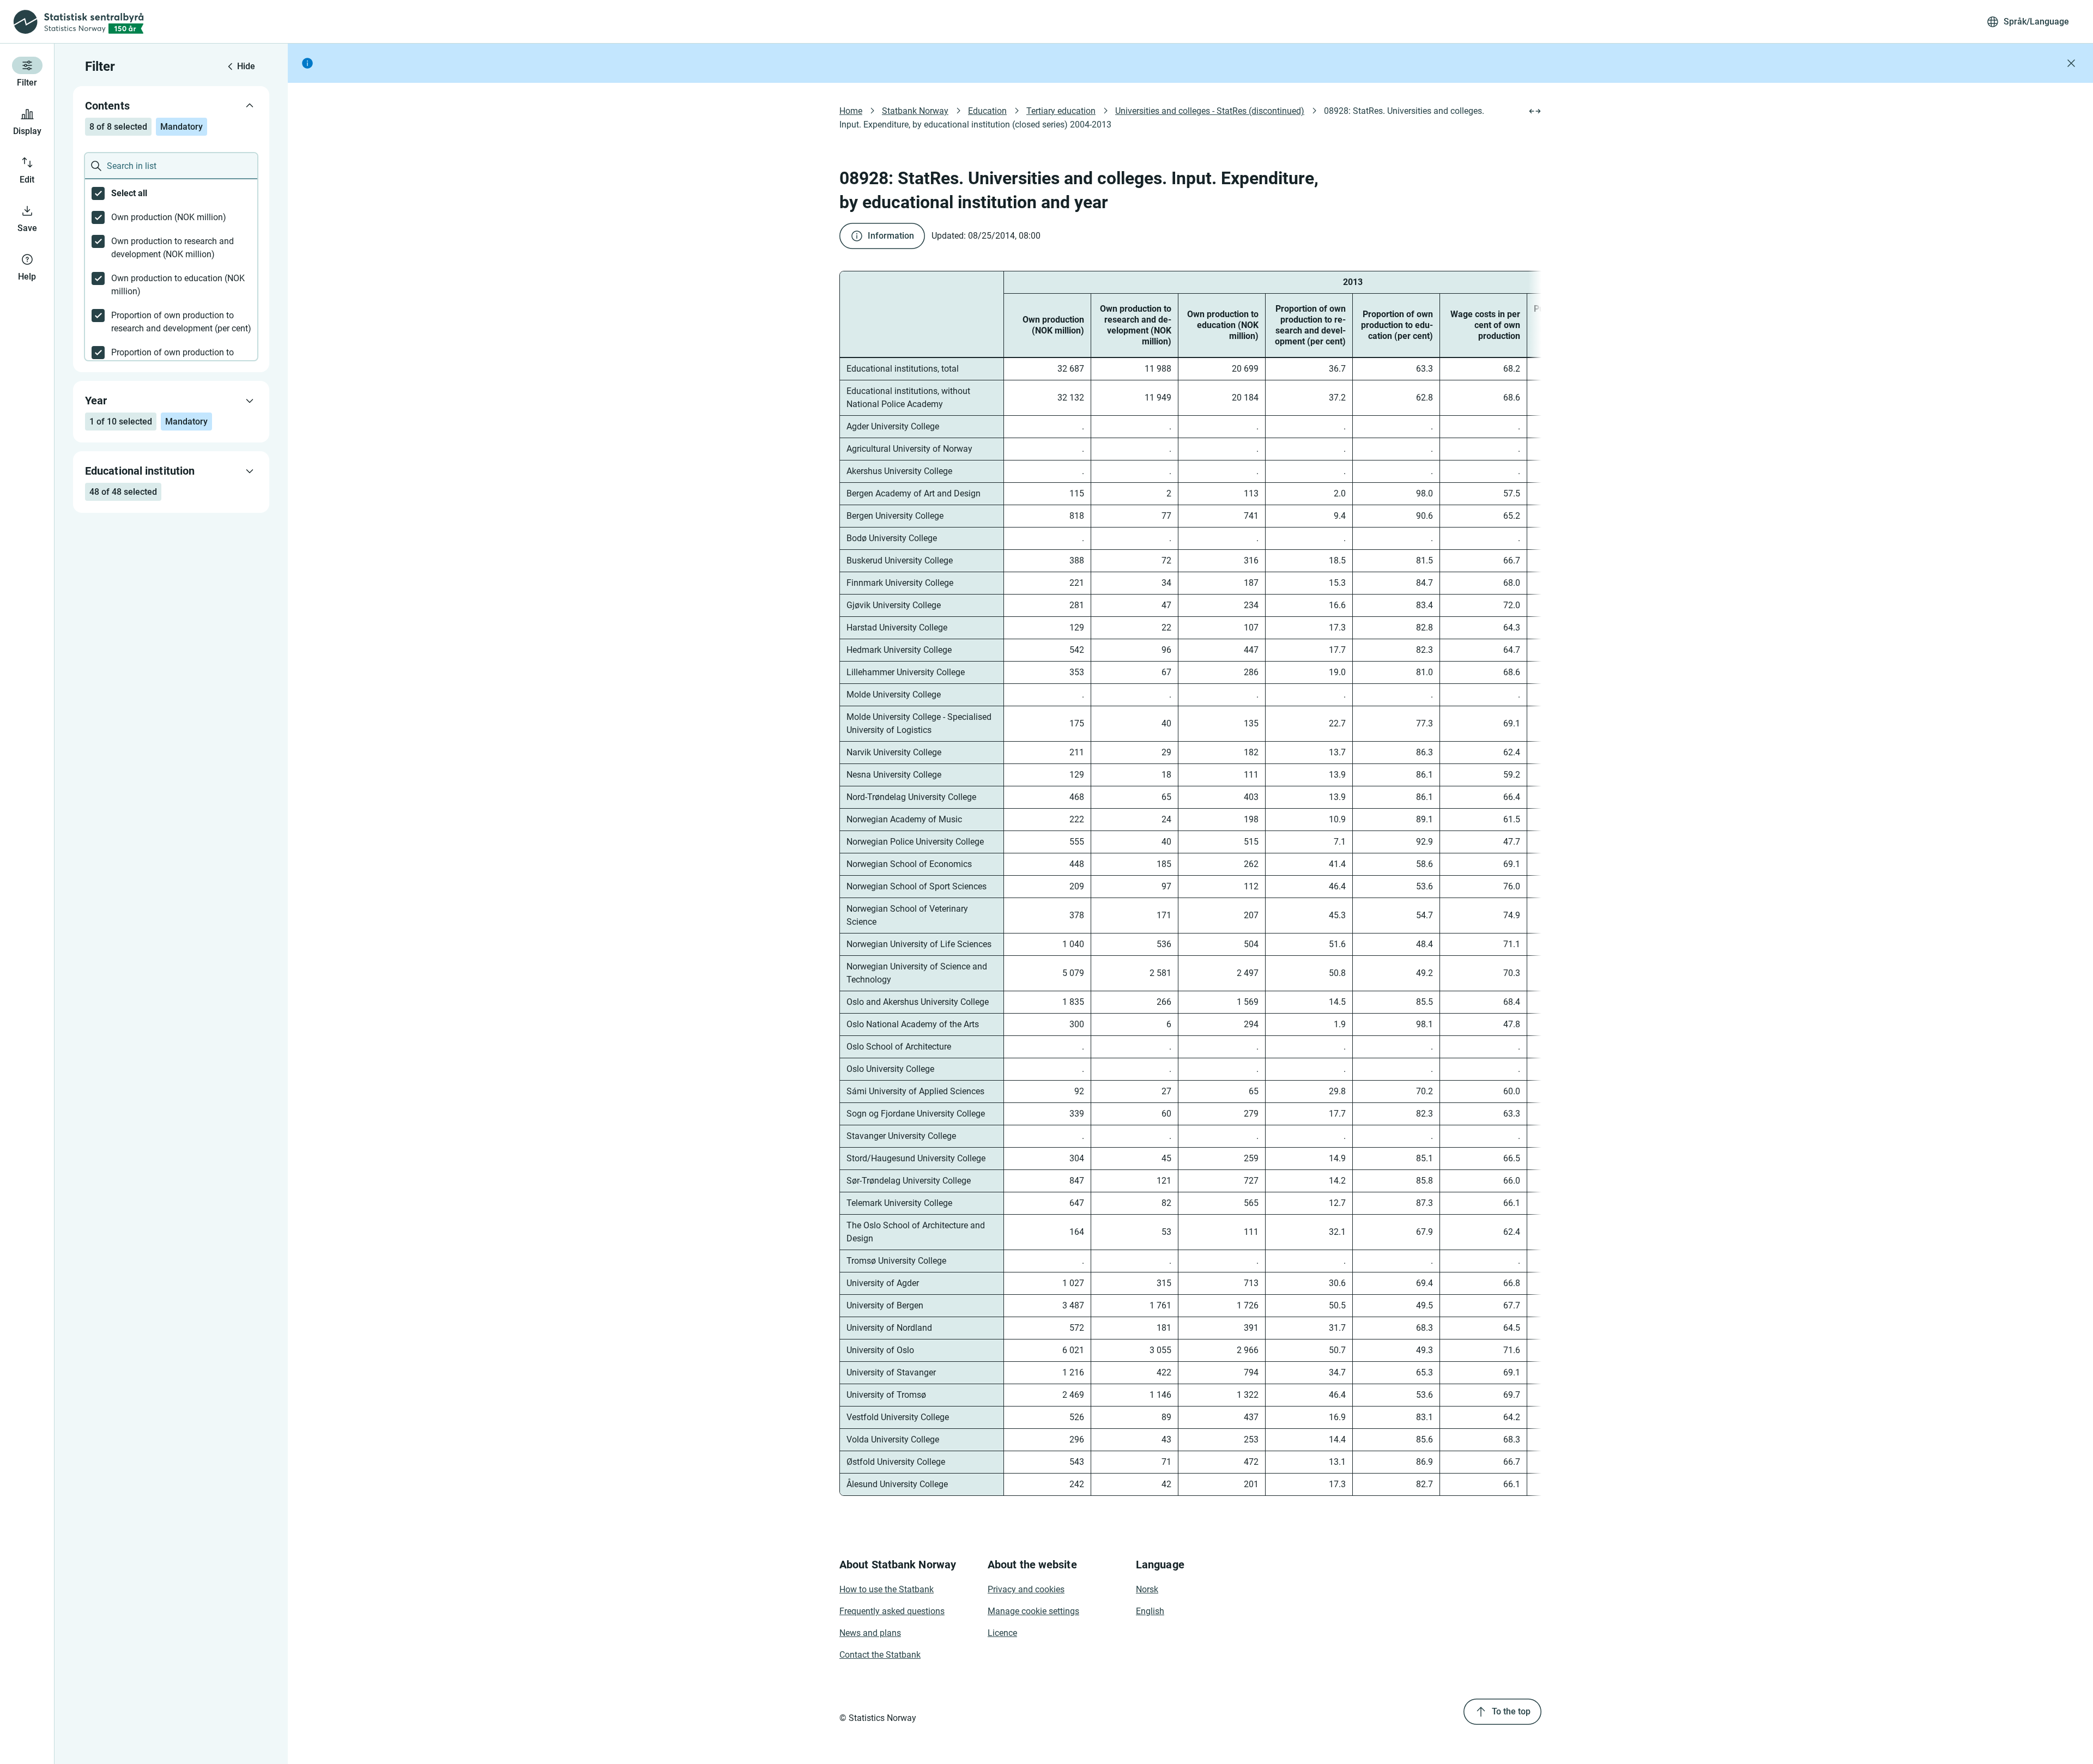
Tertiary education (1061, 111)
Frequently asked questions (892, 1611)
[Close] (2071, 63)
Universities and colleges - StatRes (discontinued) (1210, 111)
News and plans (870, 1633)
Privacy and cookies (1026, 1589)
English (1150, 1611)
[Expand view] (1535, 111)
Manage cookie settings (1033, 1611)
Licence (1002, 1633)
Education (987, 111)
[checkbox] (171, 193)
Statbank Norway (915, 111)
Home (851, 111)
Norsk (1147, 1589)
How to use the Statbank (887, 1589)
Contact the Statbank (880, 1655)
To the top (1511, 1711)
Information (891, 236)
